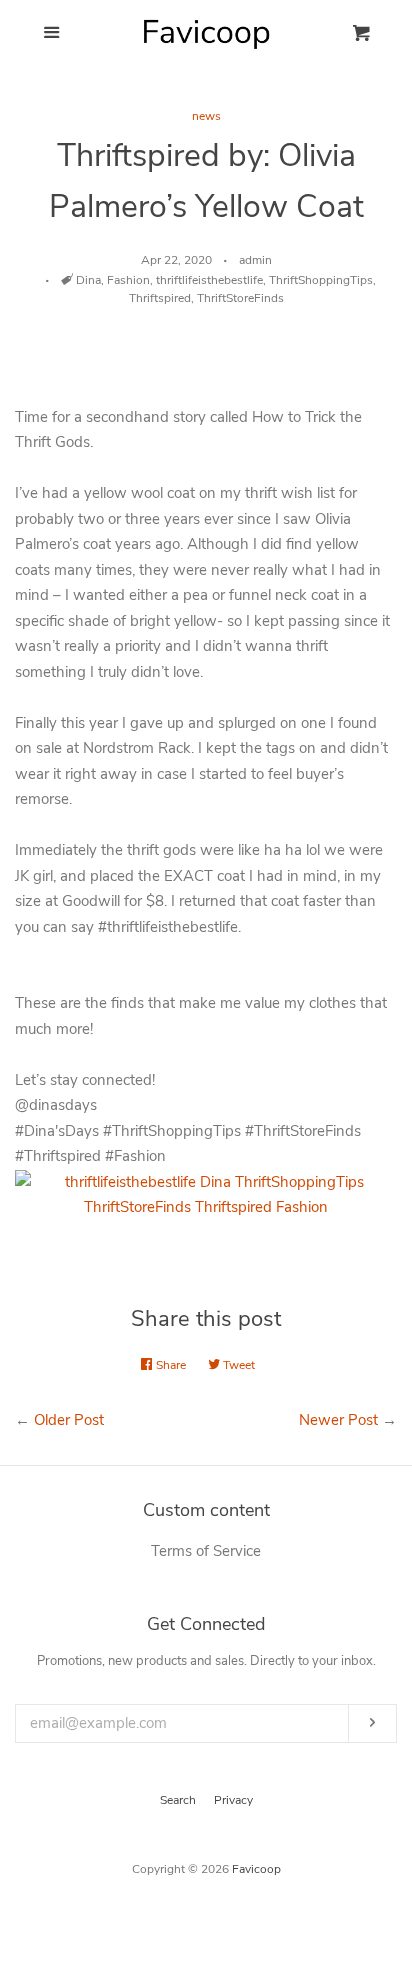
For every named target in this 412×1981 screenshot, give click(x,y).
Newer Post (338, 1420)
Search (178, 1800)
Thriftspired (160, 298)
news (206, 116)
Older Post (69, 1420)
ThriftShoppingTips (321, 280)
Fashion (128, 280)
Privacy (233, 1800)
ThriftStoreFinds (240, 298)
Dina (88, 280)
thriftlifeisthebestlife (209, 280)
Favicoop (256, 1869)
